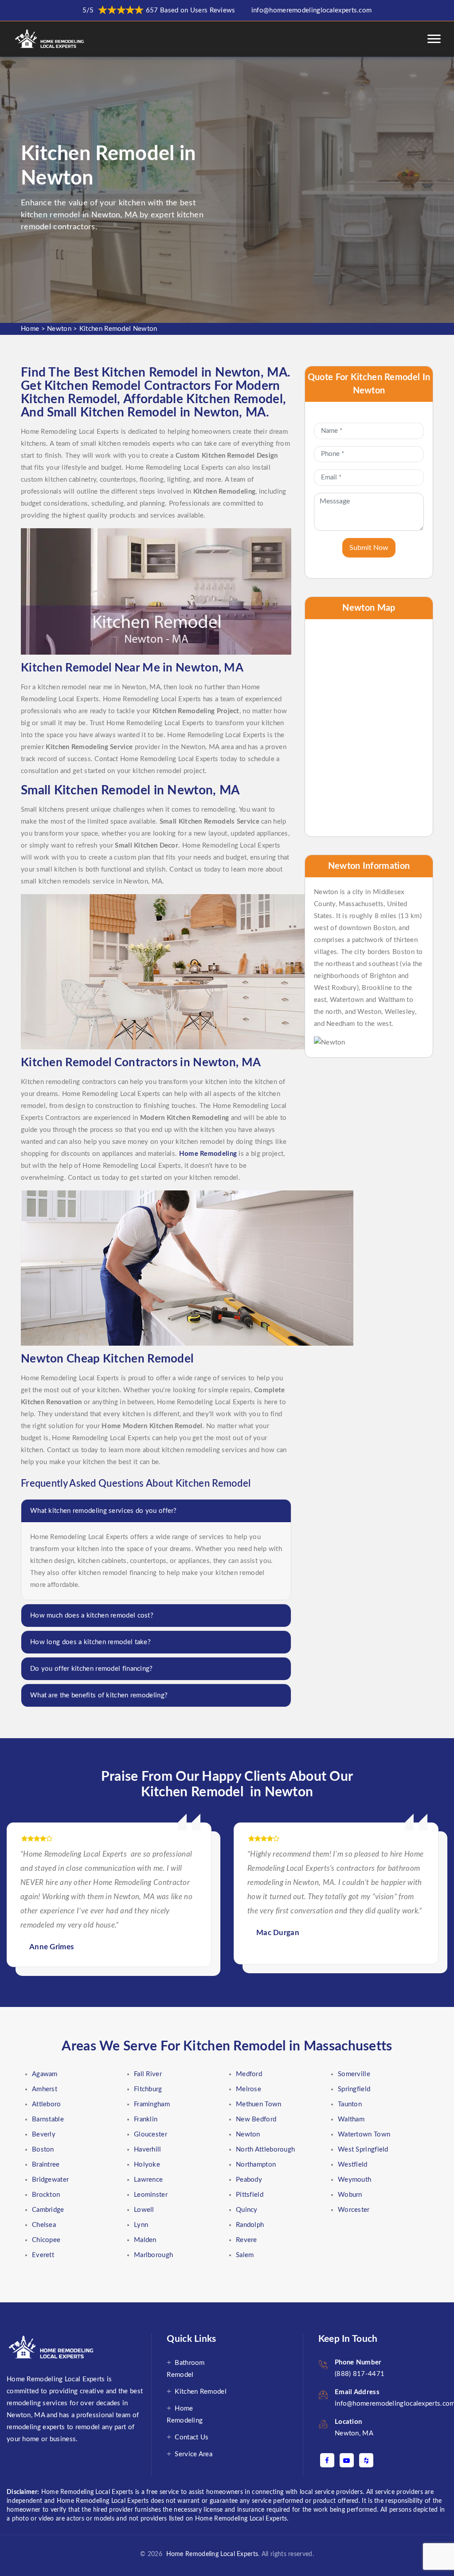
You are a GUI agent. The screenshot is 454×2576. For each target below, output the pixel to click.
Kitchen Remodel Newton (118, 329)
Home (30, 329)
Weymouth (354, 2180)
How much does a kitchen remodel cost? (92, 1616)
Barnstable (48, 2119)
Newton (59, 329)
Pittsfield (250, 2195)
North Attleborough (265, 2150)
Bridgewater (50, 2180)
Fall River (148, 2074)
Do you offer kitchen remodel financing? (92, 1669)
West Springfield (363, 2150)
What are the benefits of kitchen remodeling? (99, 1695)
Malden (145, 2240)
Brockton (46, 2195)
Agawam (45, 2074)
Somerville (354, 2074)
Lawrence (148, 2180)
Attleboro (47, 2104)
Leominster (151, 2195)
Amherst (45, 2089)
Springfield (354, 2089)
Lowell (144, 2210)
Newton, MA (354, 2433)
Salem (245, 2255)
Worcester (354, 2210)
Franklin (146, 2119)
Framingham (152, 2104)
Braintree (46, 2165)
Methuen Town (259, 2104)
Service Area (194, 2454)
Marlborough (153, 2255)
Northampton (256, 2165)
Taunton (350, 2104)
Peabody (249, 2180)
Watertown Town (364, 2134)
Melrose (249, 2089)
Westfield (353, 2165)
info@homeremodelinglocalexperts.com (312, 10)
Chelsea (44, 2225)
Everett (43, 2255)
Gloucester (151, 2134)
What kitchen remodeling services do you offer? (104, 1511)
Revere (247, 2240)
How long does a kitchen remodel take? (90, 1642)
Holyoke (147, 2165)
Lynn (141, 2225)
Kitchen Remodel (201, 2392)
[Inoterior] (50, 39)
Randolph (250, 2225)
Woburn (350, 2195)
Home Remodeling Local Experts (210, 2554)
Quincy (247, 2210)
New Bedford (256, 2119)
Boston (43, 2150)
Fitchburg (148, 2089)
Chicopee (46, 2240)
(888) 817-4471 (360, 2374)
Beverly (44, 2134)
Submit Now (369, 548)
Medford (249, 2074)
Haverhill (148, 2150)
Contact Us (192, 2437)
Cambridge (48, 2210)
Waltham (351, 2119)
